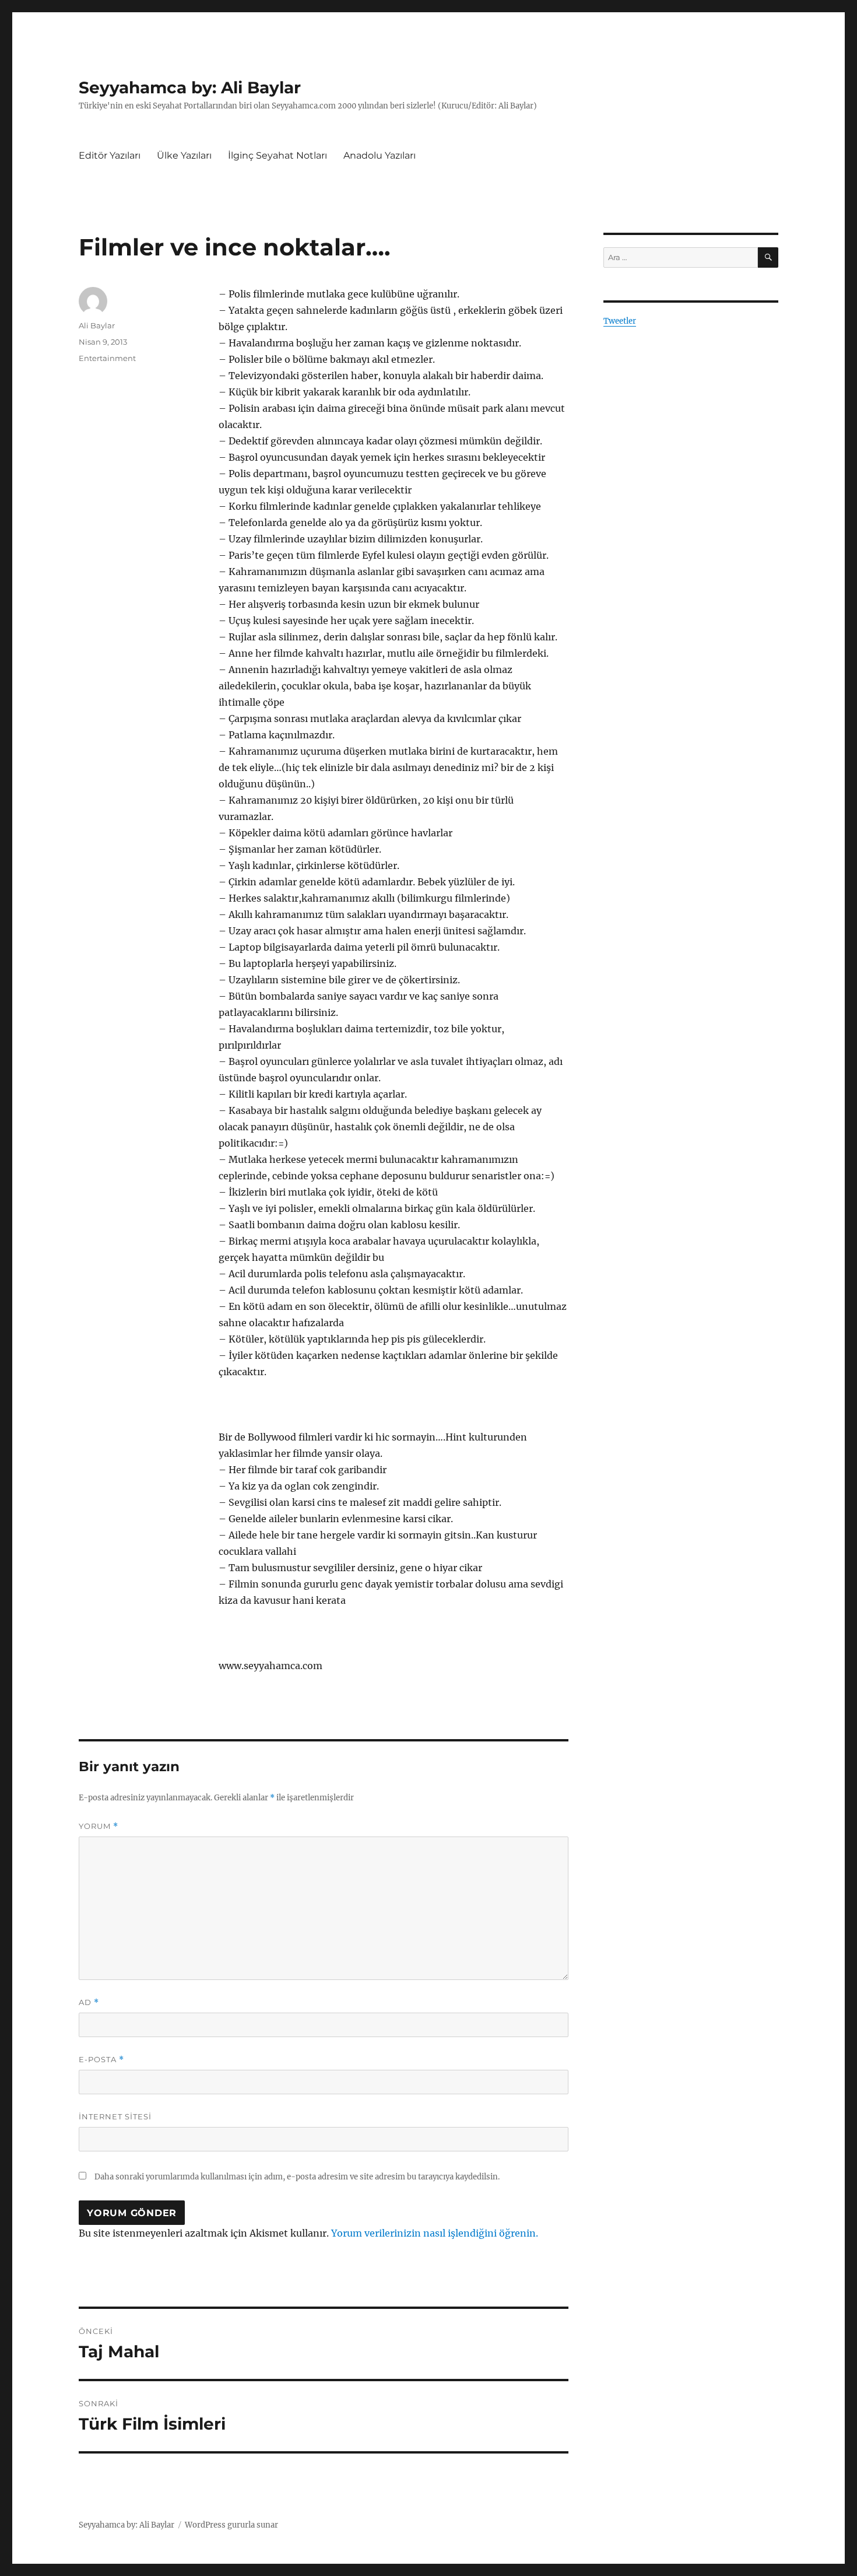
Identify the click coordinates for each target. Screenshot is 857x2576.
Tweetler (620, 321)
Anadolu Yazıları (380, 155)
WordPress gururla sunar (231, 2525)
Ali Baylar (97, 325)
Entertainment (107, 358)
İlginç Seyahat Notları (278, 155)
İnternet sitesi (115, 2116)
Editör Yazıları (110, 155)
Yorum (99, 1826)
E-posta (101, 2060)
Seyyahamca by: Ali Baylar (190, 87)
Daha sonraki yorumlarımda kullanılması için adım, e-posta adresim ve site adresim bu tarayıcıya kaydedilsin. (297, 2177)
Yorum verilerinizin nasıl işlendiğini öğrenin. (435, 2233)
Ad (89, 2002)
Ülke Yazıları (184, 155)
